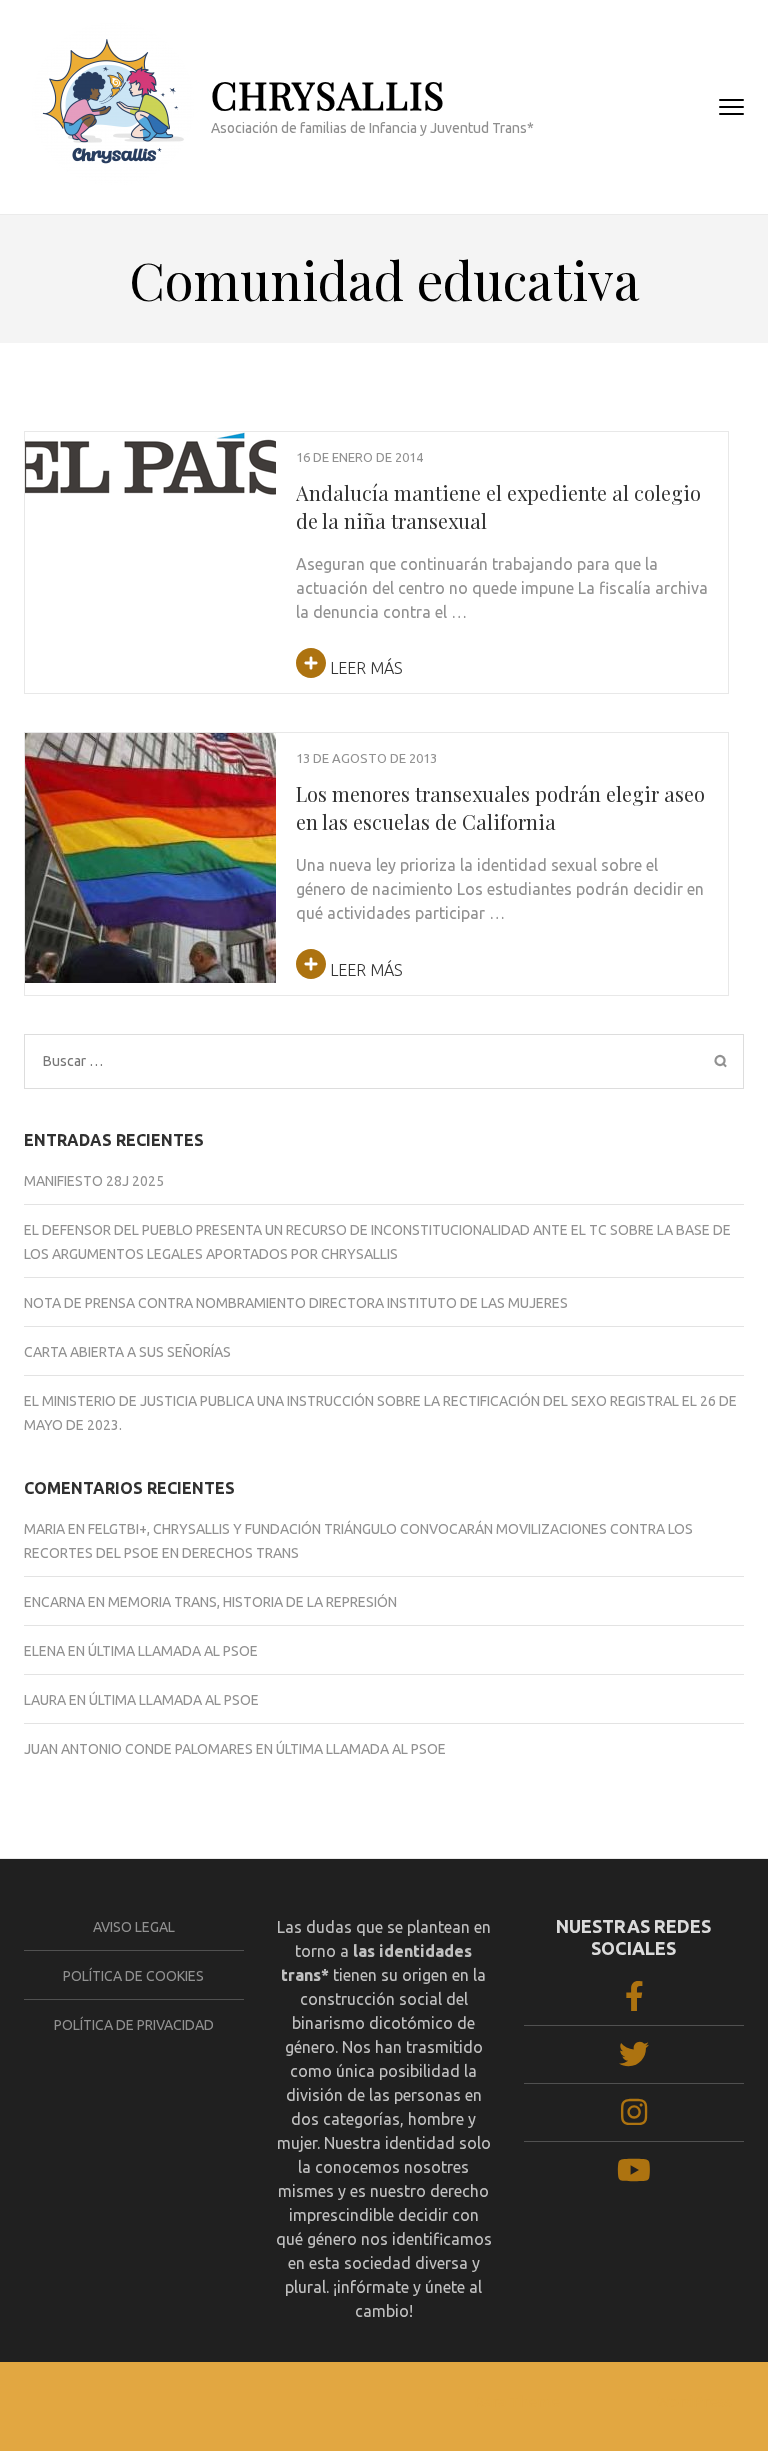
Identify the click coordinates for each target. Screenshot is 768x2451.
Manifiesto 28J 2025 (94, 1181)
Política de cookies (133, 1976)
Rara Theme (517, 2401)
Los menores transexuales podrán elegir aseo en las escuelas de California (500, 807)
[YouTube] (634, 2177)
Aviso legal (134, 1927)
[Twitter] (634, 2060)
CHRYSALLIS (328, 94)
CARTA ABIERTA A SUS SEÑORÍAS (127, 1352)
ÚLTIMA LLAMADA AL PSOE (173, 1651)
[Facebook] (634, 2002)
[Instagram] (634, 2118)
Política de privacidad (134, 2025)
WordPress (694, 2401)
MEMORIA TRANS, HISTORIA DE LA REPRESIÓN (252, 1602)
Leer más (364, 668)
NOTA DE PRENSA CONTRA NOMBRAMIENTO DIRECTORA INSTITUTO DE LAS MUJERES (296, 1303)
